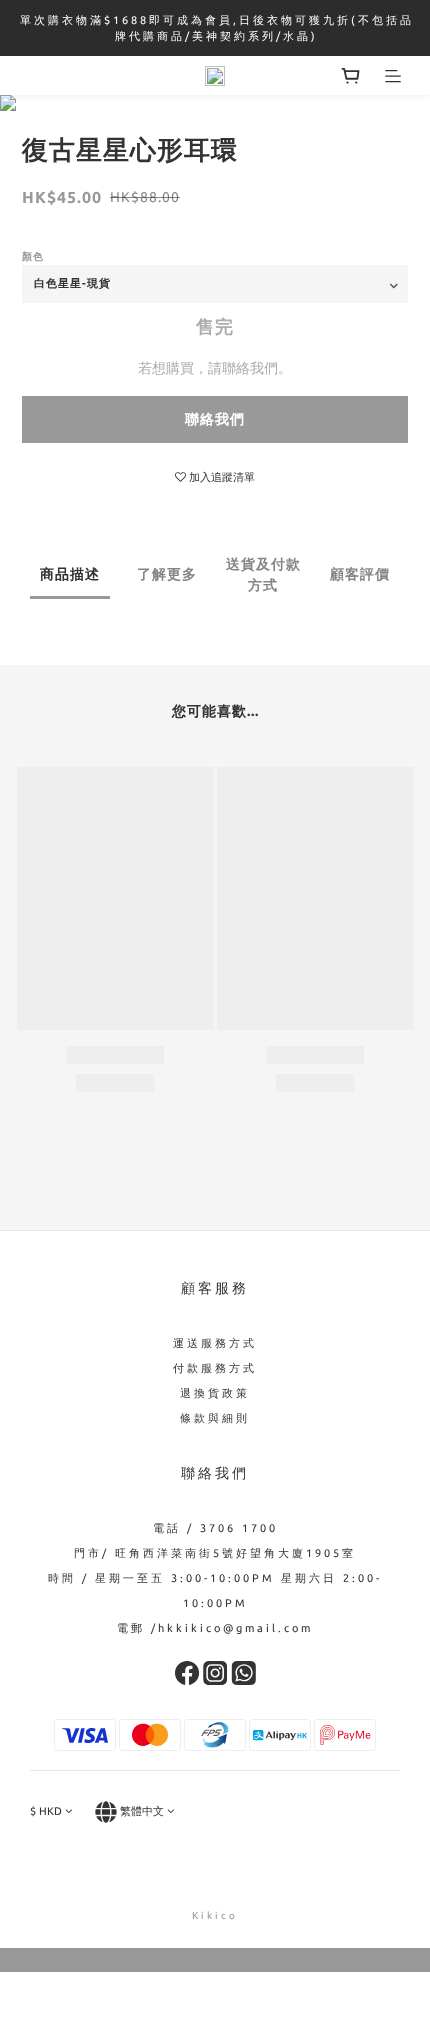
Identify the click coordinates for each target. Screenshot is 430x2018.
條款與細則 (215, 1418)
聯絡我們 (215, 419)
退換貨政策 (215, 1393)
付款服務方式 (215, 1368)
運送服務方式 (215, 1343)
